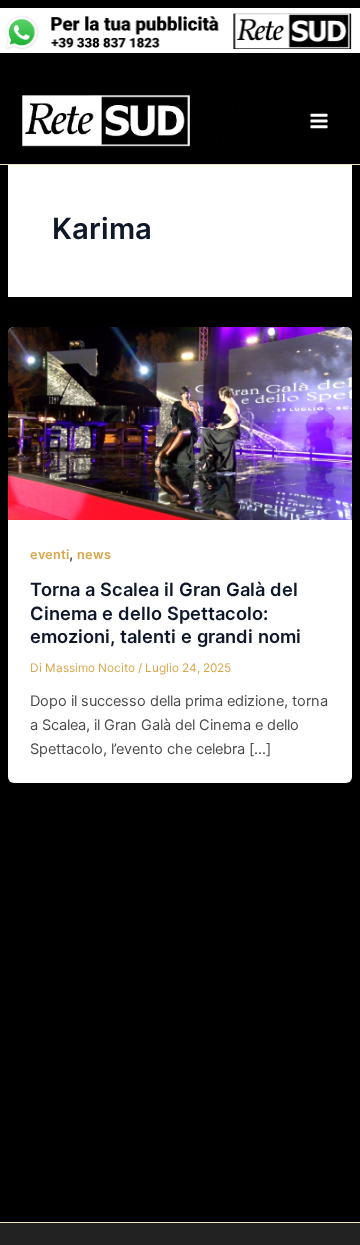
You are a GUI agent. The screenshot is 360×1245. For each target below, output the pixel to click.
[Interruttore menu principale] (319, 121)
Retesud (238, 120)
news (94, 554)
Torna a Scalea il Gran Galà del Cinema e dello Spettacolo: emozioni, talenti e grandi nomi (165, 612)
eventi (49, 554)
